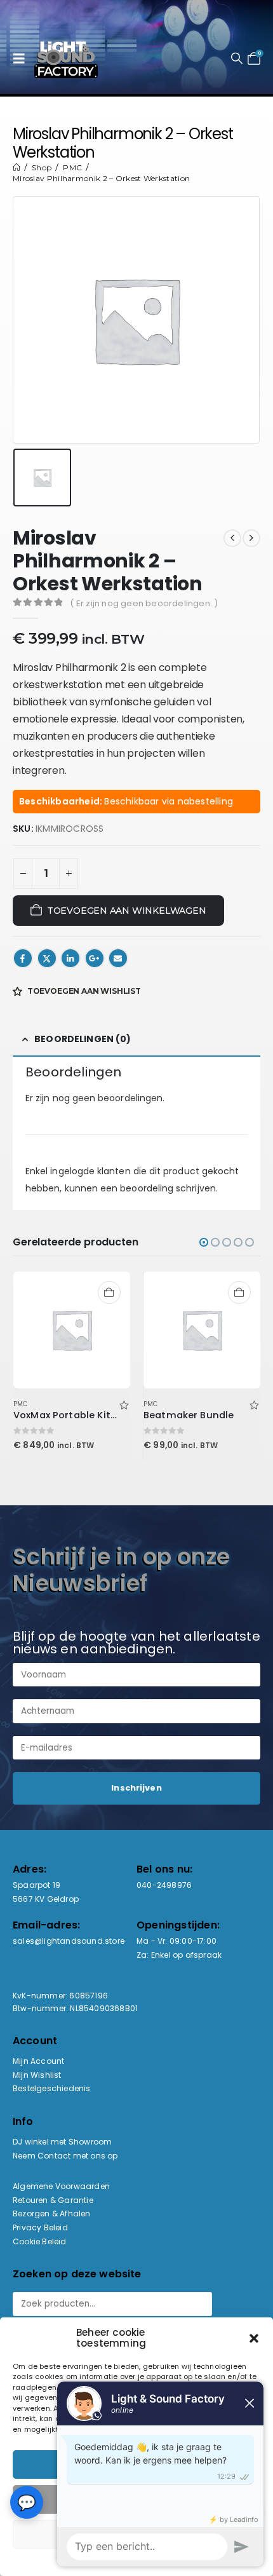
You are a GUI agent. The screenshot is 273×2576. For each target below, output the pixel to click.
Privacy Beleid (40, 2227)
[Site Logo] (66, 58)
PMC (21, 1404)
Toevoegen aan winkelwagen (127, 911)
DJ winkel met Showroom (62, 2142)
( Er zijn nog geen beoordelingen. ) (144, 603)
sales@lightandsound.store (69, 1941)
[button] (22, 58)
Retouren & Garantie (53, 2200)
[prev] (232, 538)
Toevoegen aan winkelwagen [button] (109, 1292)
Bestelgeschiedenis (52, 2088)
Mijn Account (38, 2061)
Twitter (47, 958)
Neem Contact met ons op (65, 2156)
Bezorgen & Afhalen (52, 2213)
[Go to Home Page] (17, 167)
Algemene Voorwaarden (61, 2186)
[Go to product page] (72, 1330)
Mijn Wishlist (37, 2075)
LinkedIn (70, 958)
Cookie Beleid (40, 2241)
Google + (95, 958)
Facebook (23, 958)
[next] (251, 538)
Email (118, 958)
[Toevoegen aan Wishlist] (124, 1404)
